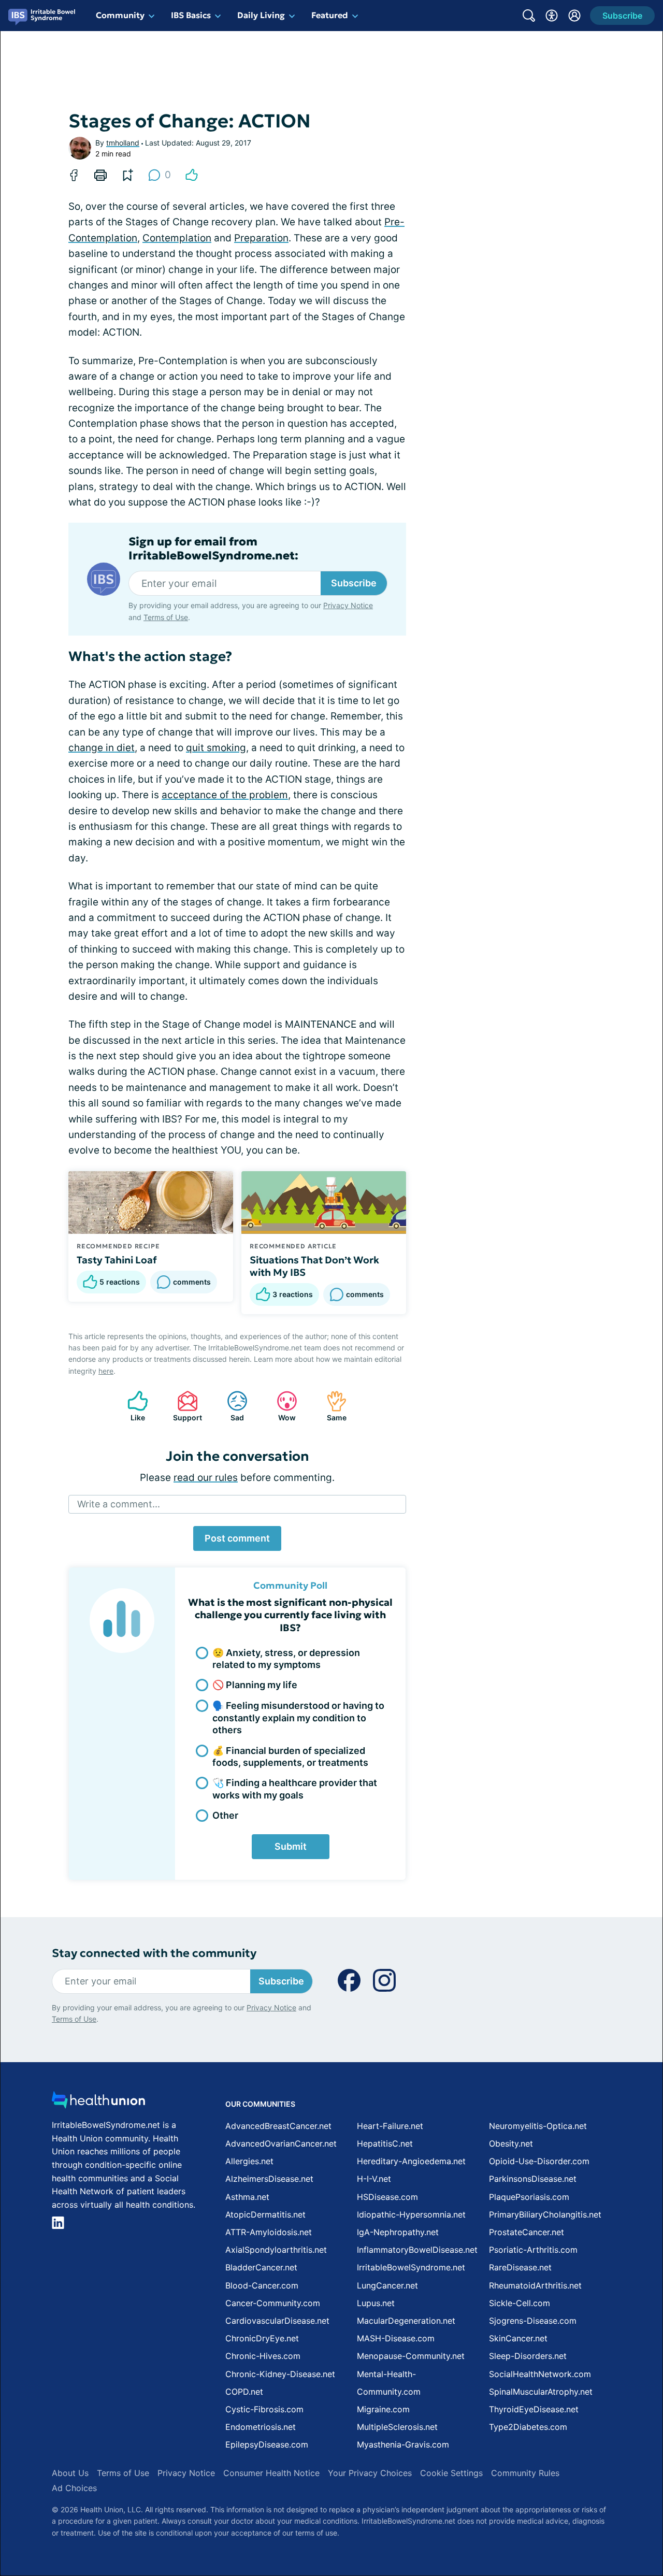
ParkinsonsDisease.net (533, 2179)
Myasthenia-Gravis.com (403, 2444)
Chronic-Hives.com (263, 2356)
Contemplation (177, 238)
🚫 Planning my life (255, 1685)
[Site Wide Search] (529, 16)
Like (131, 1406)
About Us (70, 2473)
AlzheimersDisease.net (269, 2179)
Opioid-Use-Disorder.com (539, 2161)
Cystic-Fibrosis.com (264, 2409)
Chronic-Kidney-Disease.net (280, 2374)
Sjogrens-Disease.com (533, 2321)
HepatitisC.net (385, 2143)
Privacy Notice (348, 605)
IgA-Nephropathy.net (398, 2232)
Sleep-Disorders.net (528, 2356)
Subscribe (354, 583)
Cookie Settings (451, 2473)
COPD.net (244, 2392)
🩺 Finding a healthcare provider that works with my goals (295, 1789)
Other (225, 1815)
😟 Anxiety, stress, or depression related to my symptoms (286, 1659)
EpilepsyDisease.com (267, 2444)
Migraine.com (383, 2409)
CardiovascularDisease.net (277, 2321)
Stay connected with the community (154, 1953)
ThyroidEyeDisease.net (534, 2409)
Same (331, 1406)
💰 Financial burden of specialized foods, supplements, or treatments (290, 1757)
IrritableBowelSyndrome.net (411, 2267)
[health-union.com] (98, 2103)
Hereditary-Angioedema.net (411, 2161)
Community (120, 15)
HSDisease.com (387, 2197)
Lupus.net (376, 2303)
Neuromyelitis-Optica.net (538, 2126)
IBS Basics (191, 15)
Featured (330, 15)
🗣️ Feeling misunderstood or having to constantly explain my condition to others (298, 1718)
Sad (230, 1406)
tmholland (123, 143)
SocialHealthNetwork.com (540, 2374)
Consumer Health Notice (271, 2473)
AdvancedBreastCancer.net (278, 2126)
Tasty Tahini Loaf (117, 1260)
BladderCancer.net (261, 2267)
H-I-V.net (374, 2179)
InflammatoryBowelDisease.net (417, 2250)
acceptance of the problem (225, 795)
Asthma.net (247, 2197)
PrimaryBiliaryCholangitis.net (545, 2214)
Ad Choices (74, 2488)
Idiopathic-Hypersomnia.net (411, 2214)
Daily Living (261, 15)
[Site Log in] (574, 16)
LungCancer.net (387, 2285)
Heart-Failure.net (390, 2126)
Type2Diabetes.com (528, 2427)
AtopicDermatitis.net (265, 2214)
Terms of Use (166, 617)
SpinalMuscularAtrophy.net (541, 2392)
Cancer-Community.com (273, 2303)
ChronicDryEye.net (262, 2338)
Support (184, 1406)
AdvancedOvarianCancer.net (281, 2143)
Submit (291, 1846)
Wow (281, 1406)
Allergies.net (249, 2161)
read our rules (206, 1478)
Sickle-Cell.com (520, 2303)
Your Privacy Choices (370, 2473)
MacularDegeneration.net (406, 2321)
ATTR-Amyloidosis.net (269, 2232)
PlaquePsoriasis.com (529, 2197)
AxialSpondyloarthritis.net (276, 2250)
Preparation (261, 238)
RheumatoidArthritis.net (535, 2285)
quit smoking (216, 748)
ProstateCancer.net (527, 2232)
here (106, 1371)
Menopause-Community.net (411, 2356)
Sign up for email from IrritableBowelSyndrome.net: (213, 549)
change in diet (102, 748)
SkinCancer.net (518, 2338)
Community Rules (525, 2473)
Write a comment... (119, 1504)
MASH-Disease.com (396, 2338)
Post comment (237, 1538)
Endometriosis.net (261, 2427)
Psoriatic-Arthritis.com (533, 2250)
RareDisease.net (520, 2267)
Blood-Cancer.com (262, 2285)
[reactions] (192, 175)
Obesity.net (511, 2143)
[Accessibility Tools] (552, 16)
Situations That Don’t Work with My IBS (314, 1266)
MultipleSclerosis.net (397, 2427)
